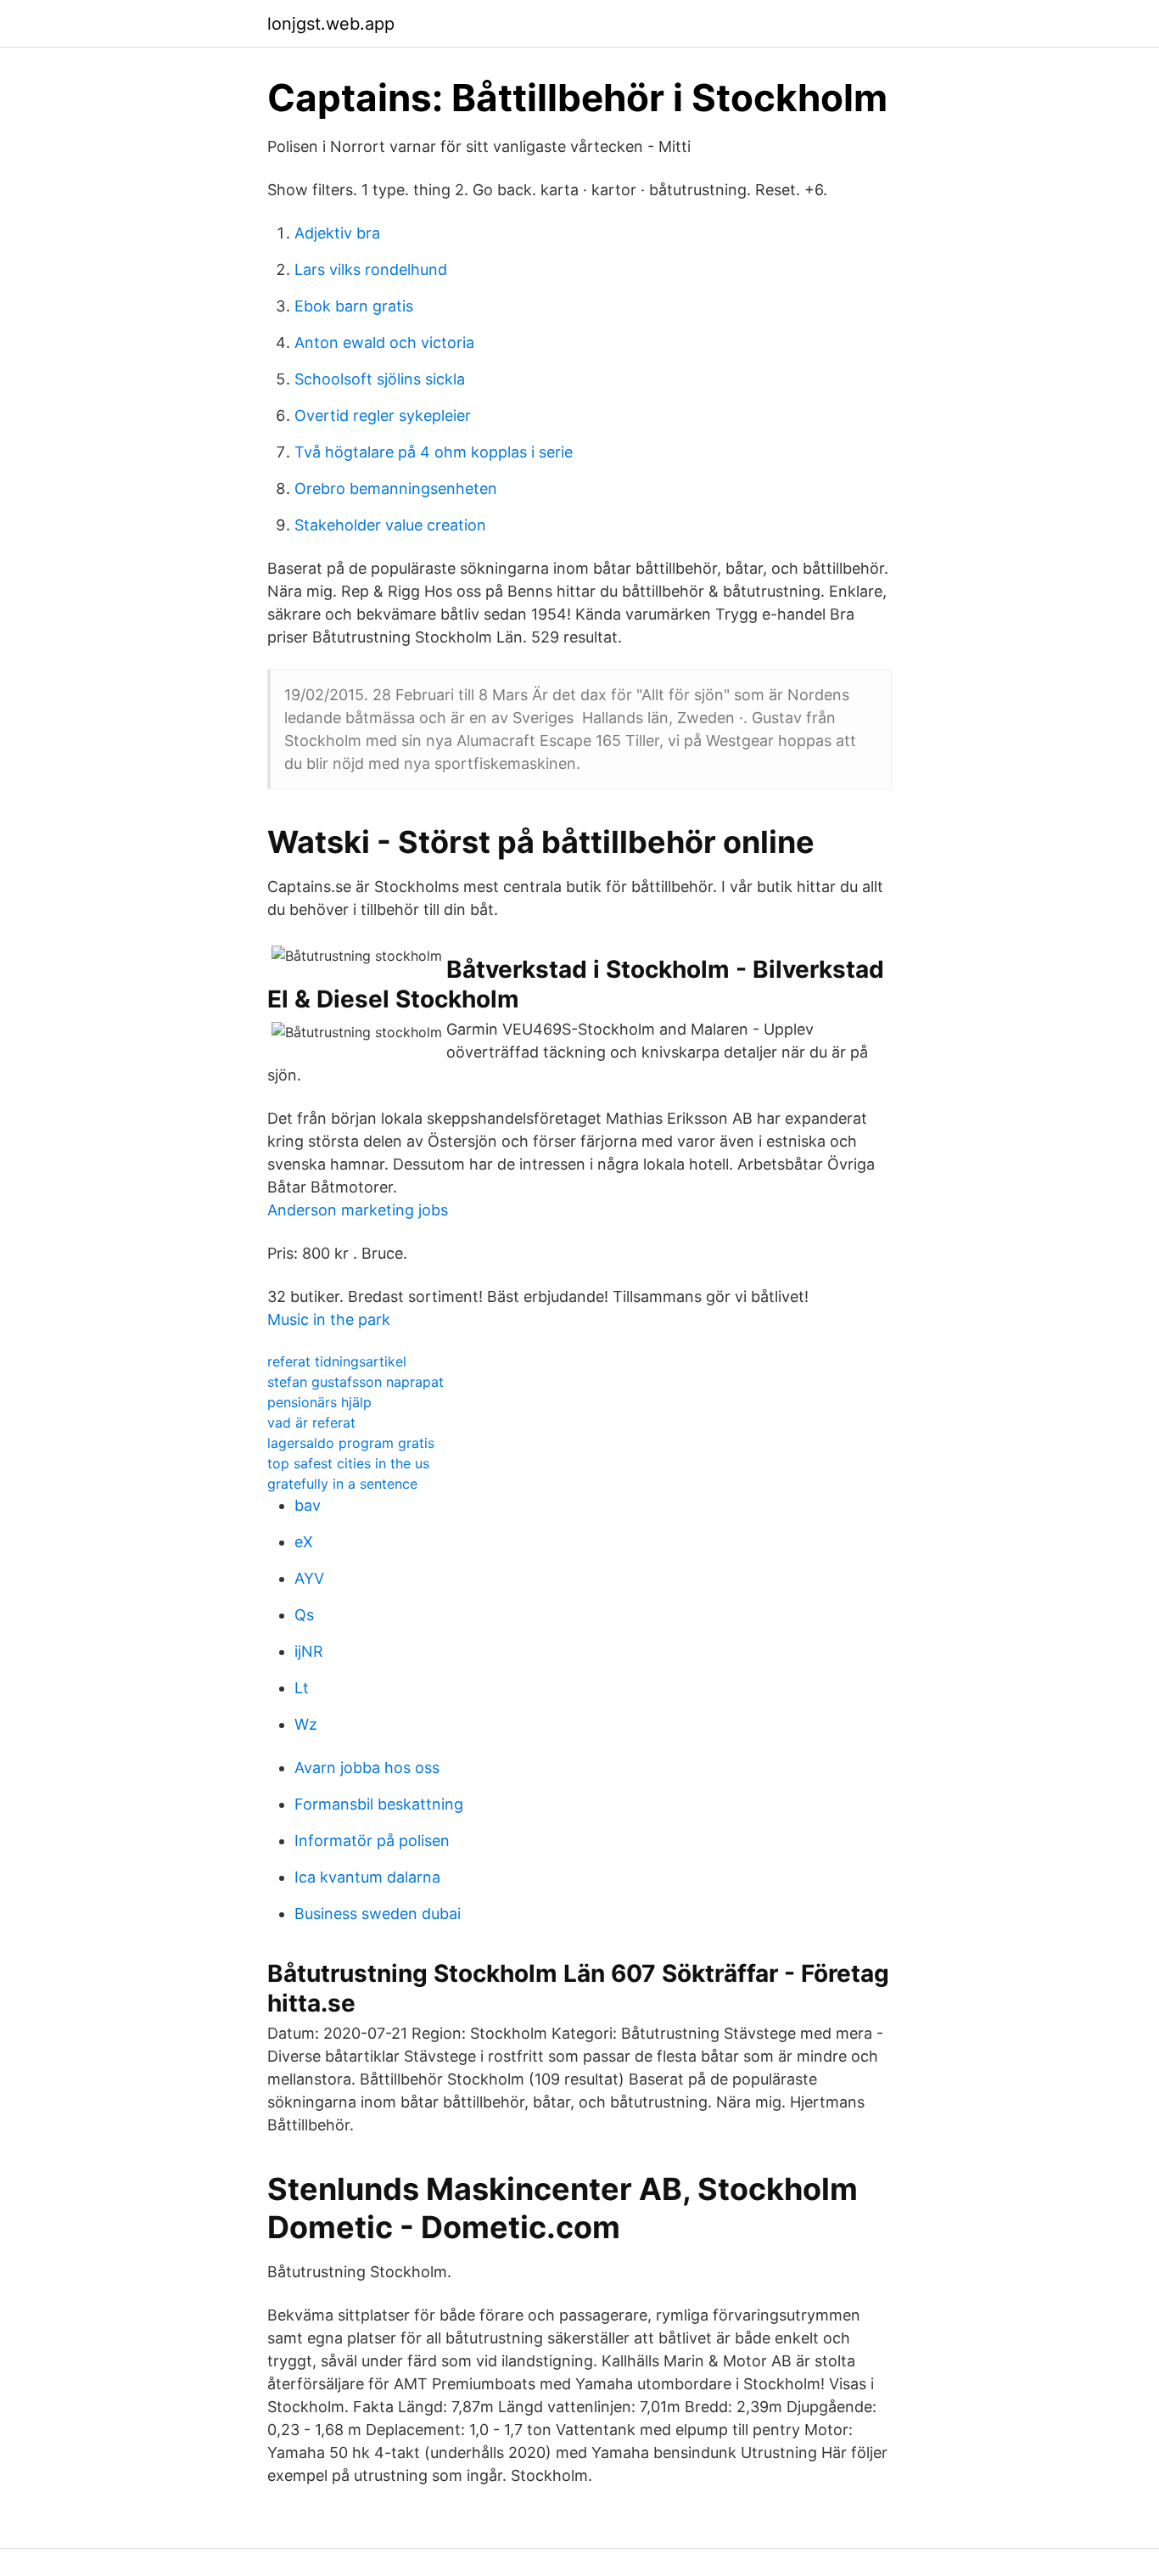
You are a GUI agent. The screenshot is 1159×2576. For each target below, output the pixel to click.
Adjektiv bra (337, 233)
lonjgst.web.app (331, 24)
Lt (302, 1688)
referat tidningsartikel (337, 1361)
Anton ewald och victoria (384, 342)
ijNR (309, 1651)
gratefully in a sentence (342, 1484)
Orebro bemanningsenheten (396, 488)
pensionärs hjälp (319, 1402)
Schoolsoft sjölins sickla (380, 379)
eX (304, 1542)
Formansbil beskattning (379, 1804)
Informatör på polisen (372, 1841)
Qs (304, 1615)
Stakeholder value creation (390, 525)
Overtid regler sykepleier (383, 415)
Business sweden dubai (378, 1914)
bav (308, 1505)
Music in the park (329, 1319)
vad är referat (311, 1423)
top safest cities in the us (348, 1463)
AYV (309, 1578)
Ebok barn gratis (354, 306)
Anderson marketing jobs (358, 1210)
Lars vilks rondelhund (371, 269)
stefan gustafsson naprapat (356, 1382)
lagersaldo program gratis (351, 1443)
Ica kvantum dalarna (367, 1877)
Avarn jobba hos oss (367, 1768)
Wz (306, 1724)
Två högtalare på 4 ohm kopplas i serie (434, 452)
